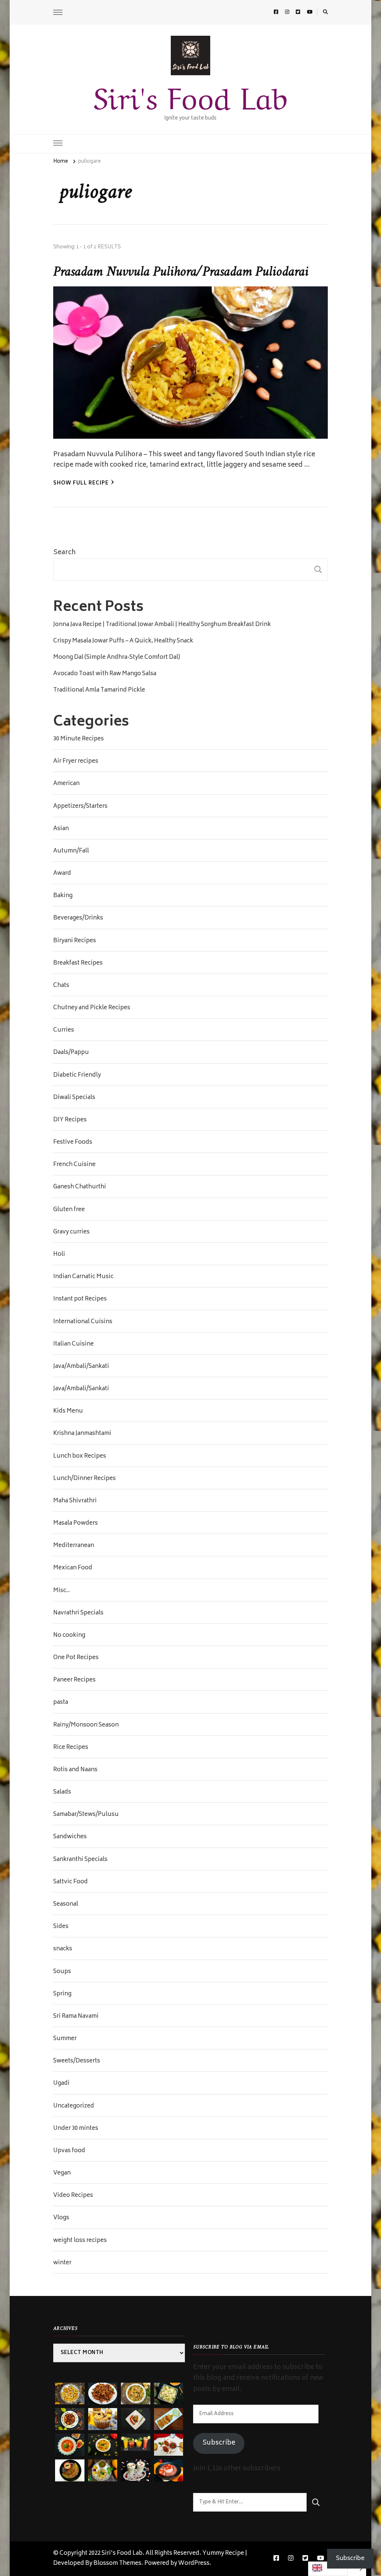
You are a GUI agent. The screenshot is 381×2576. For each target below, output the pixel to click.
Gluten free (69, 1210)
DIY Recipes (70, 1120)
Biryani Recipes (75, 941)
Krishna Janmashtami (82, 1434)
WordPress (194, 2564)
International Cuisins (83, 1322)
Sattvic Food (71, 1882)
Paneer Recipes (74, 1680)
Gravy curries (71, 1232)
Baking (63, 896)
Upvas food (69, 2151)
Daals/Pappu (71, 1053)
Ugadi (61, 2084)
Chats (61, 986)
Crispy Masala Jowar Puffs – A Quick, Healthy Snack (123, 641)
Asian (61, 829)
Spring (62, 1994)
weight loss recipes (80, 2241)
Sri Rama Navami (76, 2017)
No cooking (69, 1636)
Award (62, 874)
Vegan (62, 2173)
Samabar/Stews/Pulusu (86, 1815)
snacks (63, 1949)
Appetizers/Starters (80, 807)
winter (62, 2263)
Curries (64, 1030)
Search (64, 553)
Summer (65, 2039)
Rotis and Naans (75, 1770)
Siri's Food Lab (190, 95)
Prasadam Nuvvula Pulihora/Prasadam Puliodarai (181, 272)
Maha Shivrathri (75, 1501)
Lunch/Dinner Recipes (84, 1479)
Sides (61, 1927)
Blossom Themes (117, 2564)
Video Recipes (73, 2196)
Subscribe (219, 2443)
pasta (61, 1703)
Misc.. (62, 1591)
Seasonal (66, 1905)
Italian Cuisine (73, 1344)
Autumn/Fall (71, 851)
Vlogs (61, 2218)
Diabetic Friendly (77, 1076)
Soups (62, 1972)
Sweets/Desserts (77, 2061)
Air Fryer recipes (76, 762)
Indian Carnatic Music (83, 1277)
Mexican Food (73, 1568)
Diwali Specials (74, 1098)
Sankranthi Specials (80, 1860)
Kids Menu (68, 1411)
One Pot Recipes (76, 1658)
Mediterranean (74, 1546)
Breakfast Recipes (78, 963)
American (66, 784)
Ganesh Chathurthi (80, 1187)
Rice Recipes (71, 1748)
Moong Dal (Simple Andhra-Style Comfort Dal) (117, 658)
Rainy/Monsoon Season (86, 1725)
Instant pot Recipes (80, 1299)
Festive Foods (73, 1143)
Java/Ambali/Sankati (81, 1367)
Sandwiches (70, 1837)
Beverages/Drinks (78, 918)
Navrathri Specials (78, 1613)
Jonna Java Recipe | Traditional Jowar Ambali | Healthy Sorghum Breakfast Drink (162, 625)
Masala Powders (76, 1524)
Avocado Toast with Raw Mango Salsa (105, 674)
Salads (62, 1792)
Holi (59, 1255)
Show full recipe (81, 484)
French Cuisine (74, 1165)
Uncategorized (74, 2106)
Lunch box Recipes (80, 1457)
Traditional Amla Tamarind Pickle (99, 690)
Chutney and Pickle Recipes (92, 1008)
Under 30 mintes (76, 2129)
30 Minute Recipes (79, 739)
